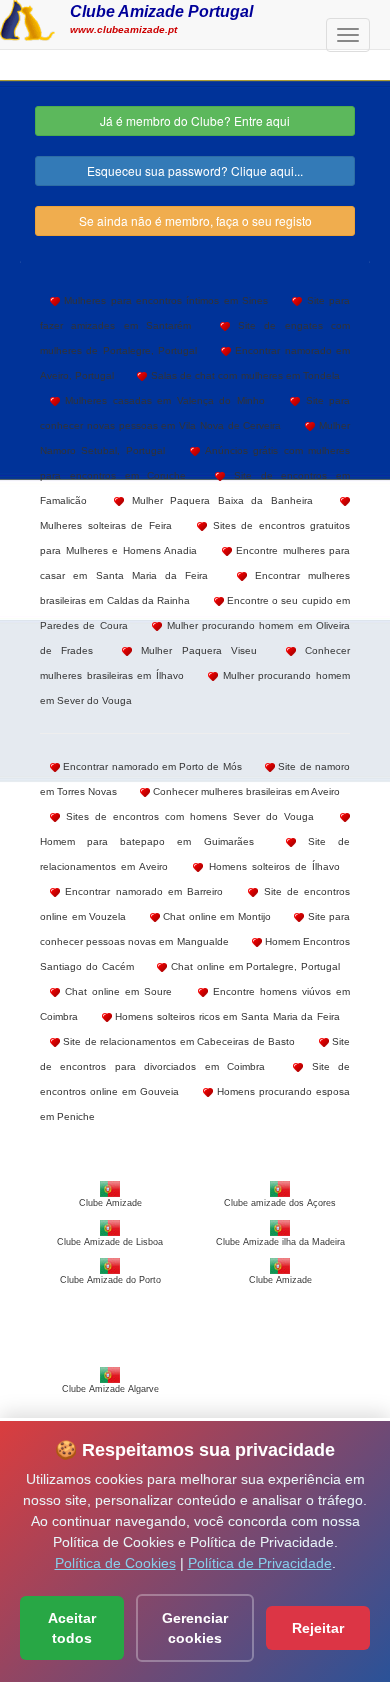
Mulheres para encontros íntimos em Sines (164, 300)
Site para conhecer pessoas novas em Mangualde (195, 929)
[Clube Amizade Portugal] (27, 18)
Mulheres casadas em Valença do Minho (162, 400)
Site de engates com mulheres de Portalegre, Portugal (195, 338)
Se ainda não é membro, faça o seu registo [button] (195, 220)
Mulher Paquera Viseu (194, 650)
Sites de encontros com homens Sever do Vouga (187, 816)
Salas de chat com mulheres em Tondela (243, 375)
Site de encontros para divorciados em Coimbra (195, 1054)
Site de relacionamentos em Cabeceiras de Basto (177, 1041)
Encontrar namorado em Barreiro (141, 891)
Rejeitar (318, 1628)
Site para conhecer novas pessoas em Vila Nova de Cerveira (195, 413)
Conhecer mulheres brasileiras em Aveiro (245, 791)
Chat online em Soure (116, 991)
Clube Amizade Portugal (161, 11)
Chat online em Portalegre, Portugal (253, 966)
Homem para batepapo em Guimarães (147, 841)
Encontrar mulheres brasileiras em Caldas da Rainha (195, 588)
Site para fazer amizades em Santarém (195, 313)
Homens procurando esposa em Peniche (195, 1104)
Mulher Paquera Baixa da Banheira (218, 500)
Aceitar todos (72, 1628)
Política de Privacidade (260, 1563)
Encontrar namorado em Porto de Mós (151, 766)
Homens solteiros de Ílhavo (271, 866)
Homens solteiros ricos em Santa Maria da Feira (226, 1016)
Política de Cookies (115, 1563)
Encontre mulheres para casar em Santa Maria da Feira (195, 563)
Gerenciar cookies (195, 1628)
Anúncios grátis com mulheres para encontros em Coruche (195, 463)
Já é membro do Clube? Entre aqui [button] (195, 120)
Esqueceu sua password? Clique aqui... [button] (195, 170)
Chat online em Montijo (215, 916)
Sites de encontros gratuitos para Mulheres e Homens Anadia (195, 538)
